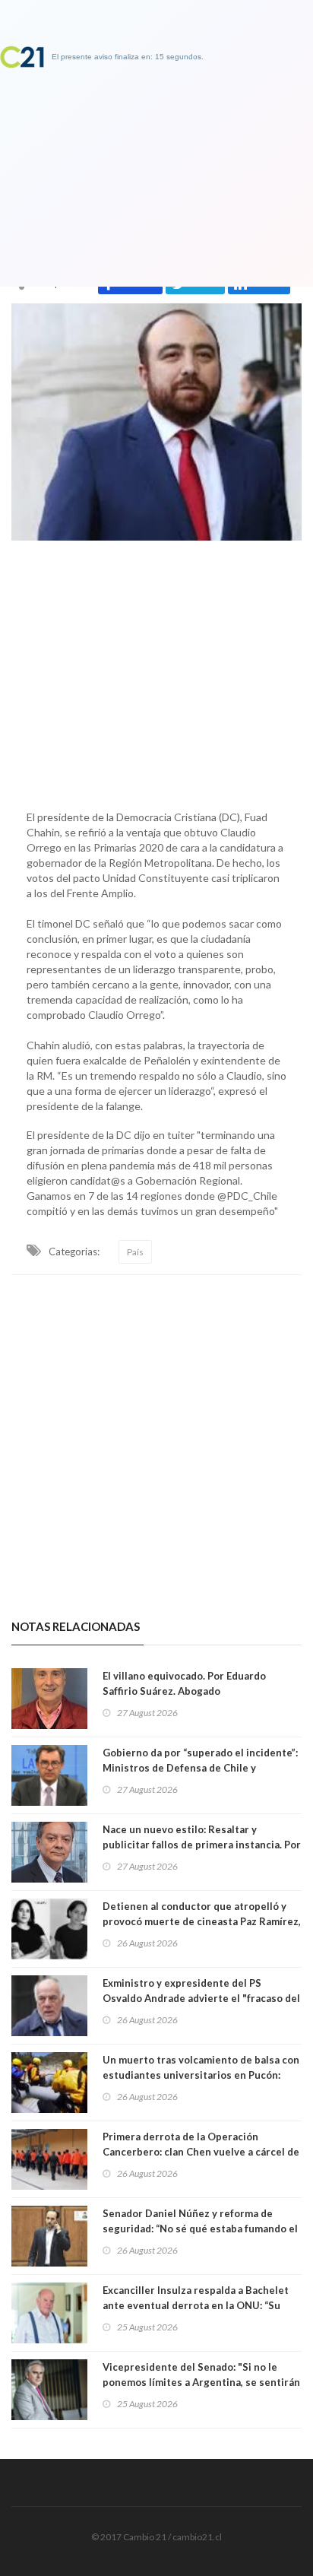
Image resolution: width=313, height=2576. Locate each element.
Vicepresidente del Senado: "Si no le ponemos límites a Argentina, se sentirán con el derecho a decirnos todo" (201, 2382)
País (135, 1252)
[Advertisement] (156, 671)
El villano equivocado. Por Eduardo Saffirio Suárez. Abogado (184, 1683)
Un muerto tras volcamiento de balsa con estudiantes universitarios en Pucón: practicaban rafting (201, 2075)
